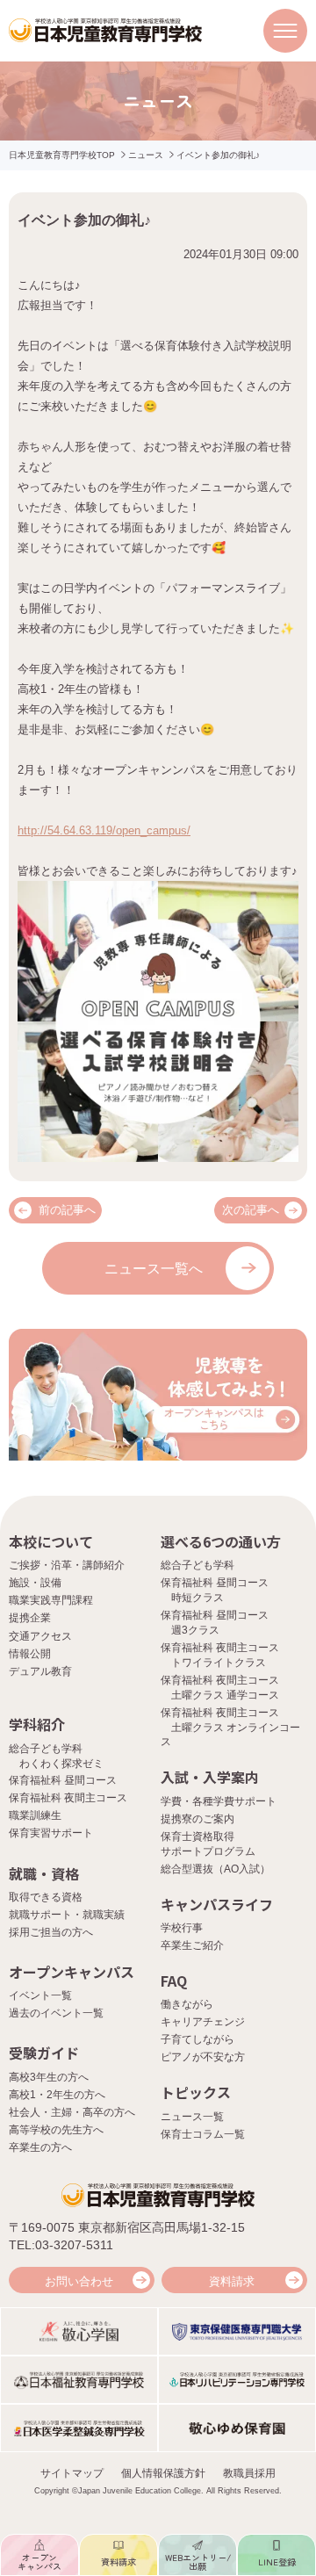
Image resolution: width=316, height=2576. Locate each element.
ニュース (146, 155)
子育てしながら (197, 2039)
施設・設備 (35, 1583)
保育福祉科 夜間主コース (68, 1798)
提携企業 (30, 1618)
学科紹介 (37, 1724)
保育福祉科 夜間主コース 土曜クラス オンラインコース (230, 1728)
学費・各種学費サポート (219, 1801)
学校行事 (182, 1928)
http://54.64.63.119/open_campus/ (104, 830)
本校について (51, 1541)
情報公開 (30, 1654)
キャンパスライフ (217, 1904)
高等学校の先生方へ (56, 2130)
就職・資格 (44, 1873)
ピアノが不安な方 (203, 2057)
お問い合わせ (79, 2281)
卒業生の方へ (40, 2147)
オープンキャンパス (72, 1972)
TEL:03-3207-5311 (61, 2245)
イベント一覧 (40, 1995)
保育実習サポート (51, 1833)
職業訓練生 (35, 1815)
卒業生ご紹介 (192, 1945)
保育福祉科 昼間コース (63, 1780)
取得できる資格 (46, 1897)
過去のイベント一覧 (56, 2013)
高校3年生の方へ (49, 2077)
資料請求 (232, 2281)
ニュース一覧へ (154, 1269)
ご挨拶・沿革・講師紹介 (67, 1565)
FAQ (174, 1981)
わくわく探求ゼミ (61, 1764)
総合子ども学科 (197, 1565)
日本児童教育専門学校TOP (62, 155)
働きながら (187, 2004)
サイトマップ (72, 2473)
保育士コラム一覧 (203, 2134)
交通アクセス (40, 1636)
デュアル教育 (40, 1671)
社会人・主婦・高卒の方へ (72, 2112)
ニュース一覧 (192, 2117)
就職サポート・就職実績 (67, 1915)
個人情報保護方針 (163, 2473)
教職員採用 (249, 2473)
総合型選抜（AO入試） (215, 1869)
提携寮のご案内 (197, 1819)
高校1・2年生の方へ (57, 2095)
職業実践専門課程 (51, 1600)
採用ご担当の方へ (51, 1932)
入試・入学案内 (210, 1777)
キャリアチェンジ (203, 2022)
